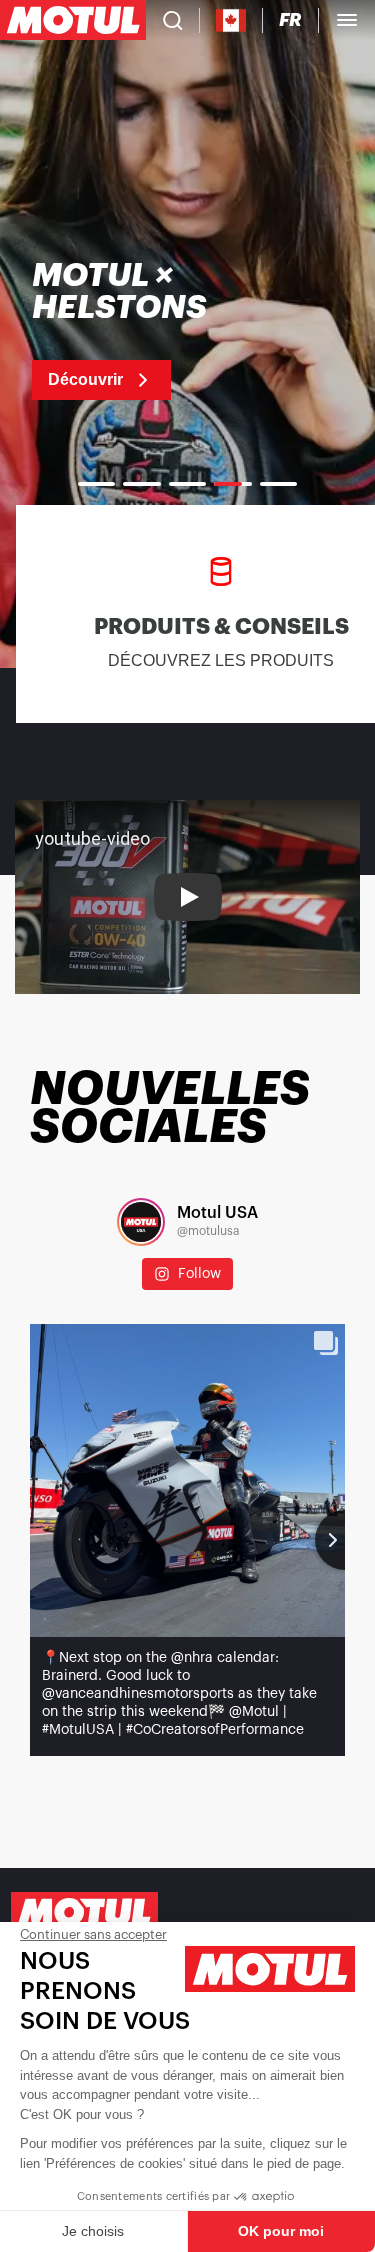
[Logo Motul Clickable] (73, 20)
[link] (161, 330)
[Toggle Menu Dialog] (347, 20)
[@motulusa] (141, 1222)
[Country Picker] (231, 20)
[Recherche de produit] (173, 20)
